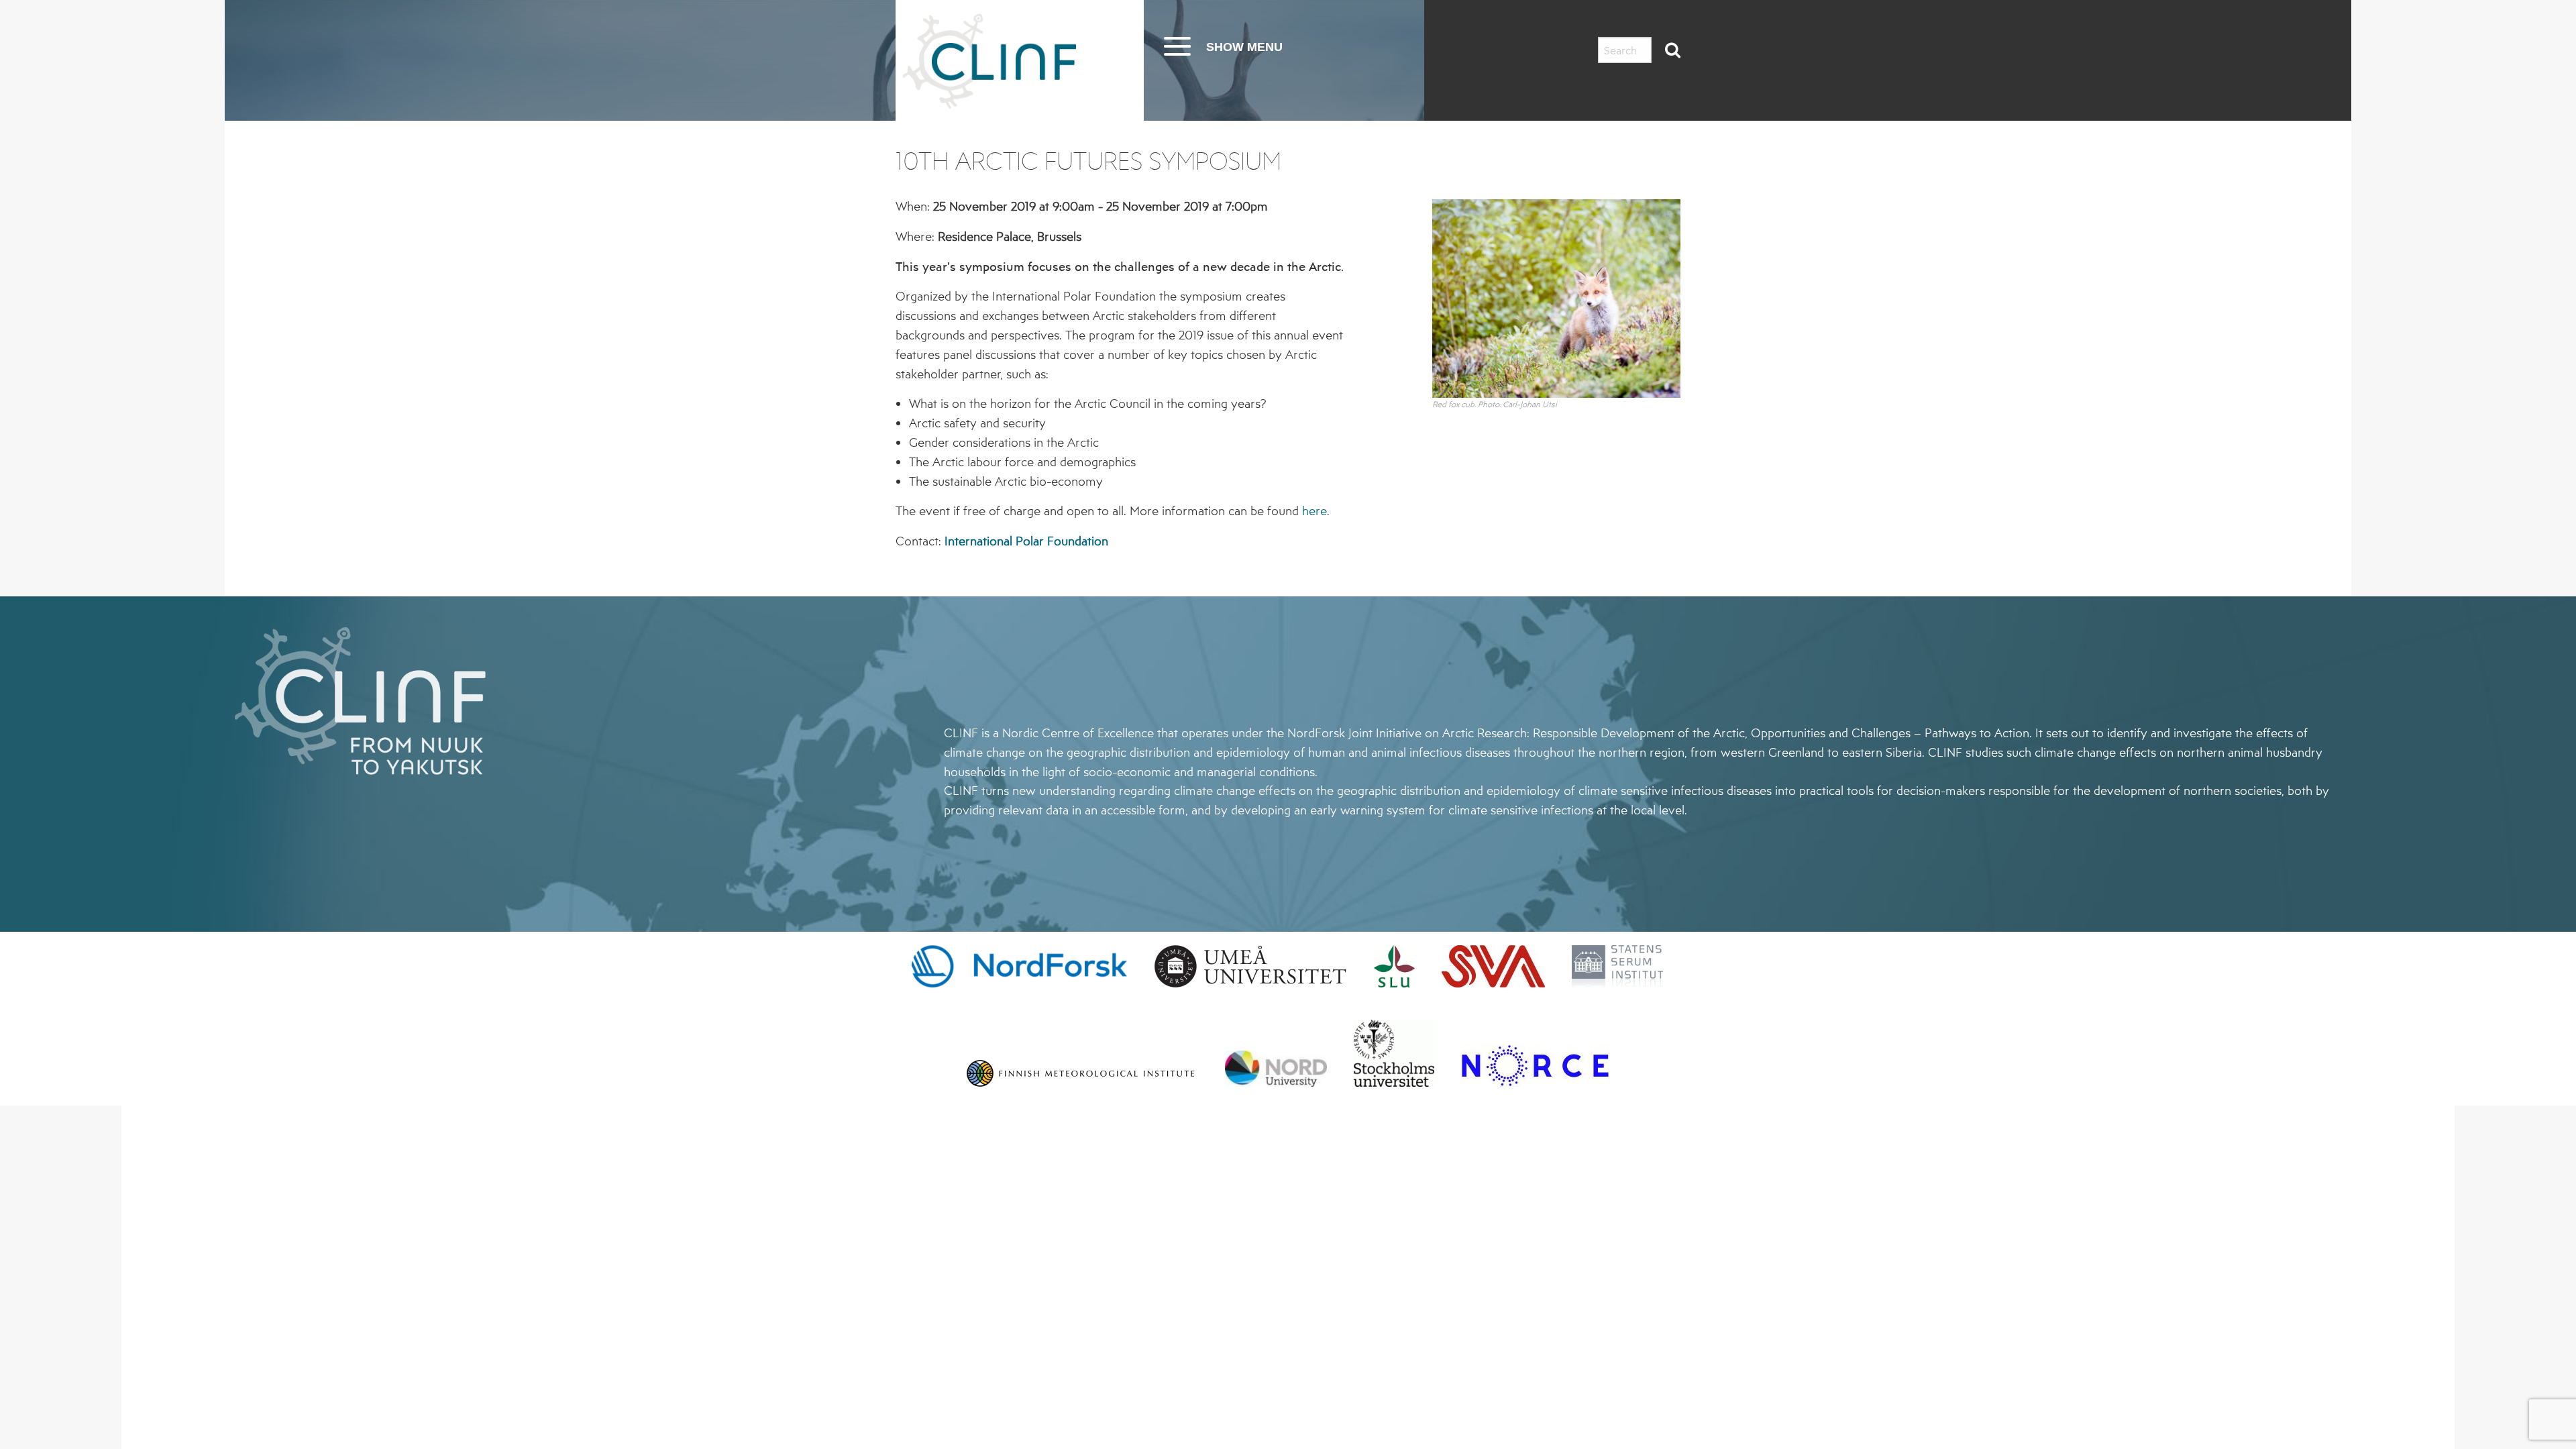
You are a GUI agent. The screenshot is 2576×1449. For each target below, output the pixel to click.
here (1314, 511)
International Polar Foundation (1026, 541)
